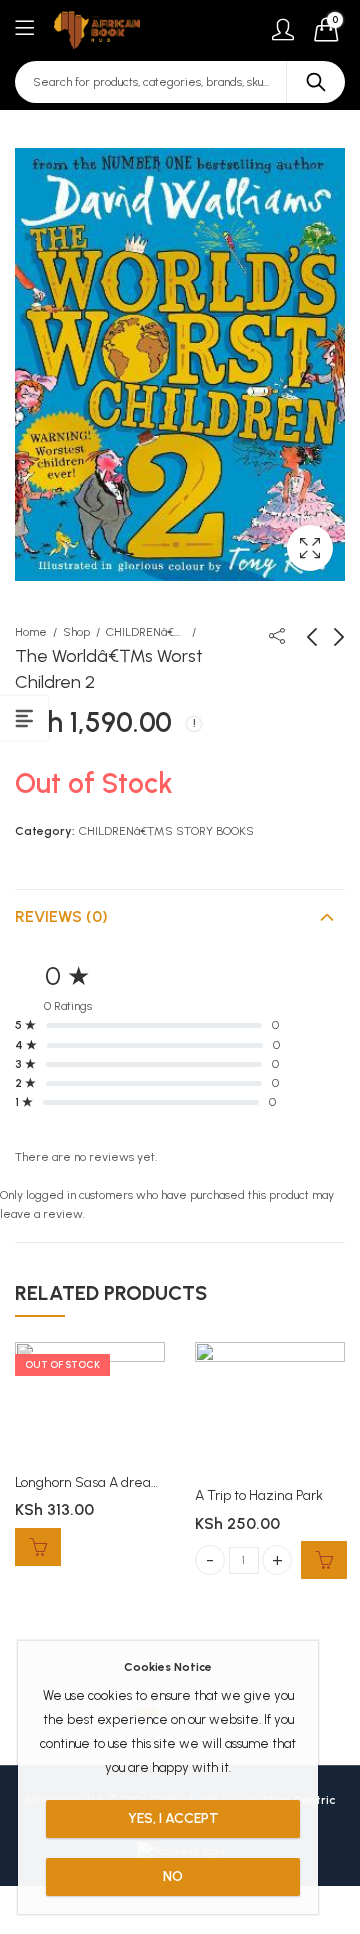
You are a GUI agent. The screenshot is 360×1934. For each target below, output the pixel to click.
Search (316, 82)
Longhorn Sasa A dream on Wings (118, 1482)
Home (31, 632)
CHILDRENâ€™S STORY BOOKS (146, 632)
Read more (38, 1547)
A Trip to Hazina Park (259, 1495)
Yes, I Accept (173, 1818)
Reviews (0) (61, 916)
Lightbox (310, 548)
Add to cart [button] (324, 1560)
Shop (76, 632)
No (173, 1876)
